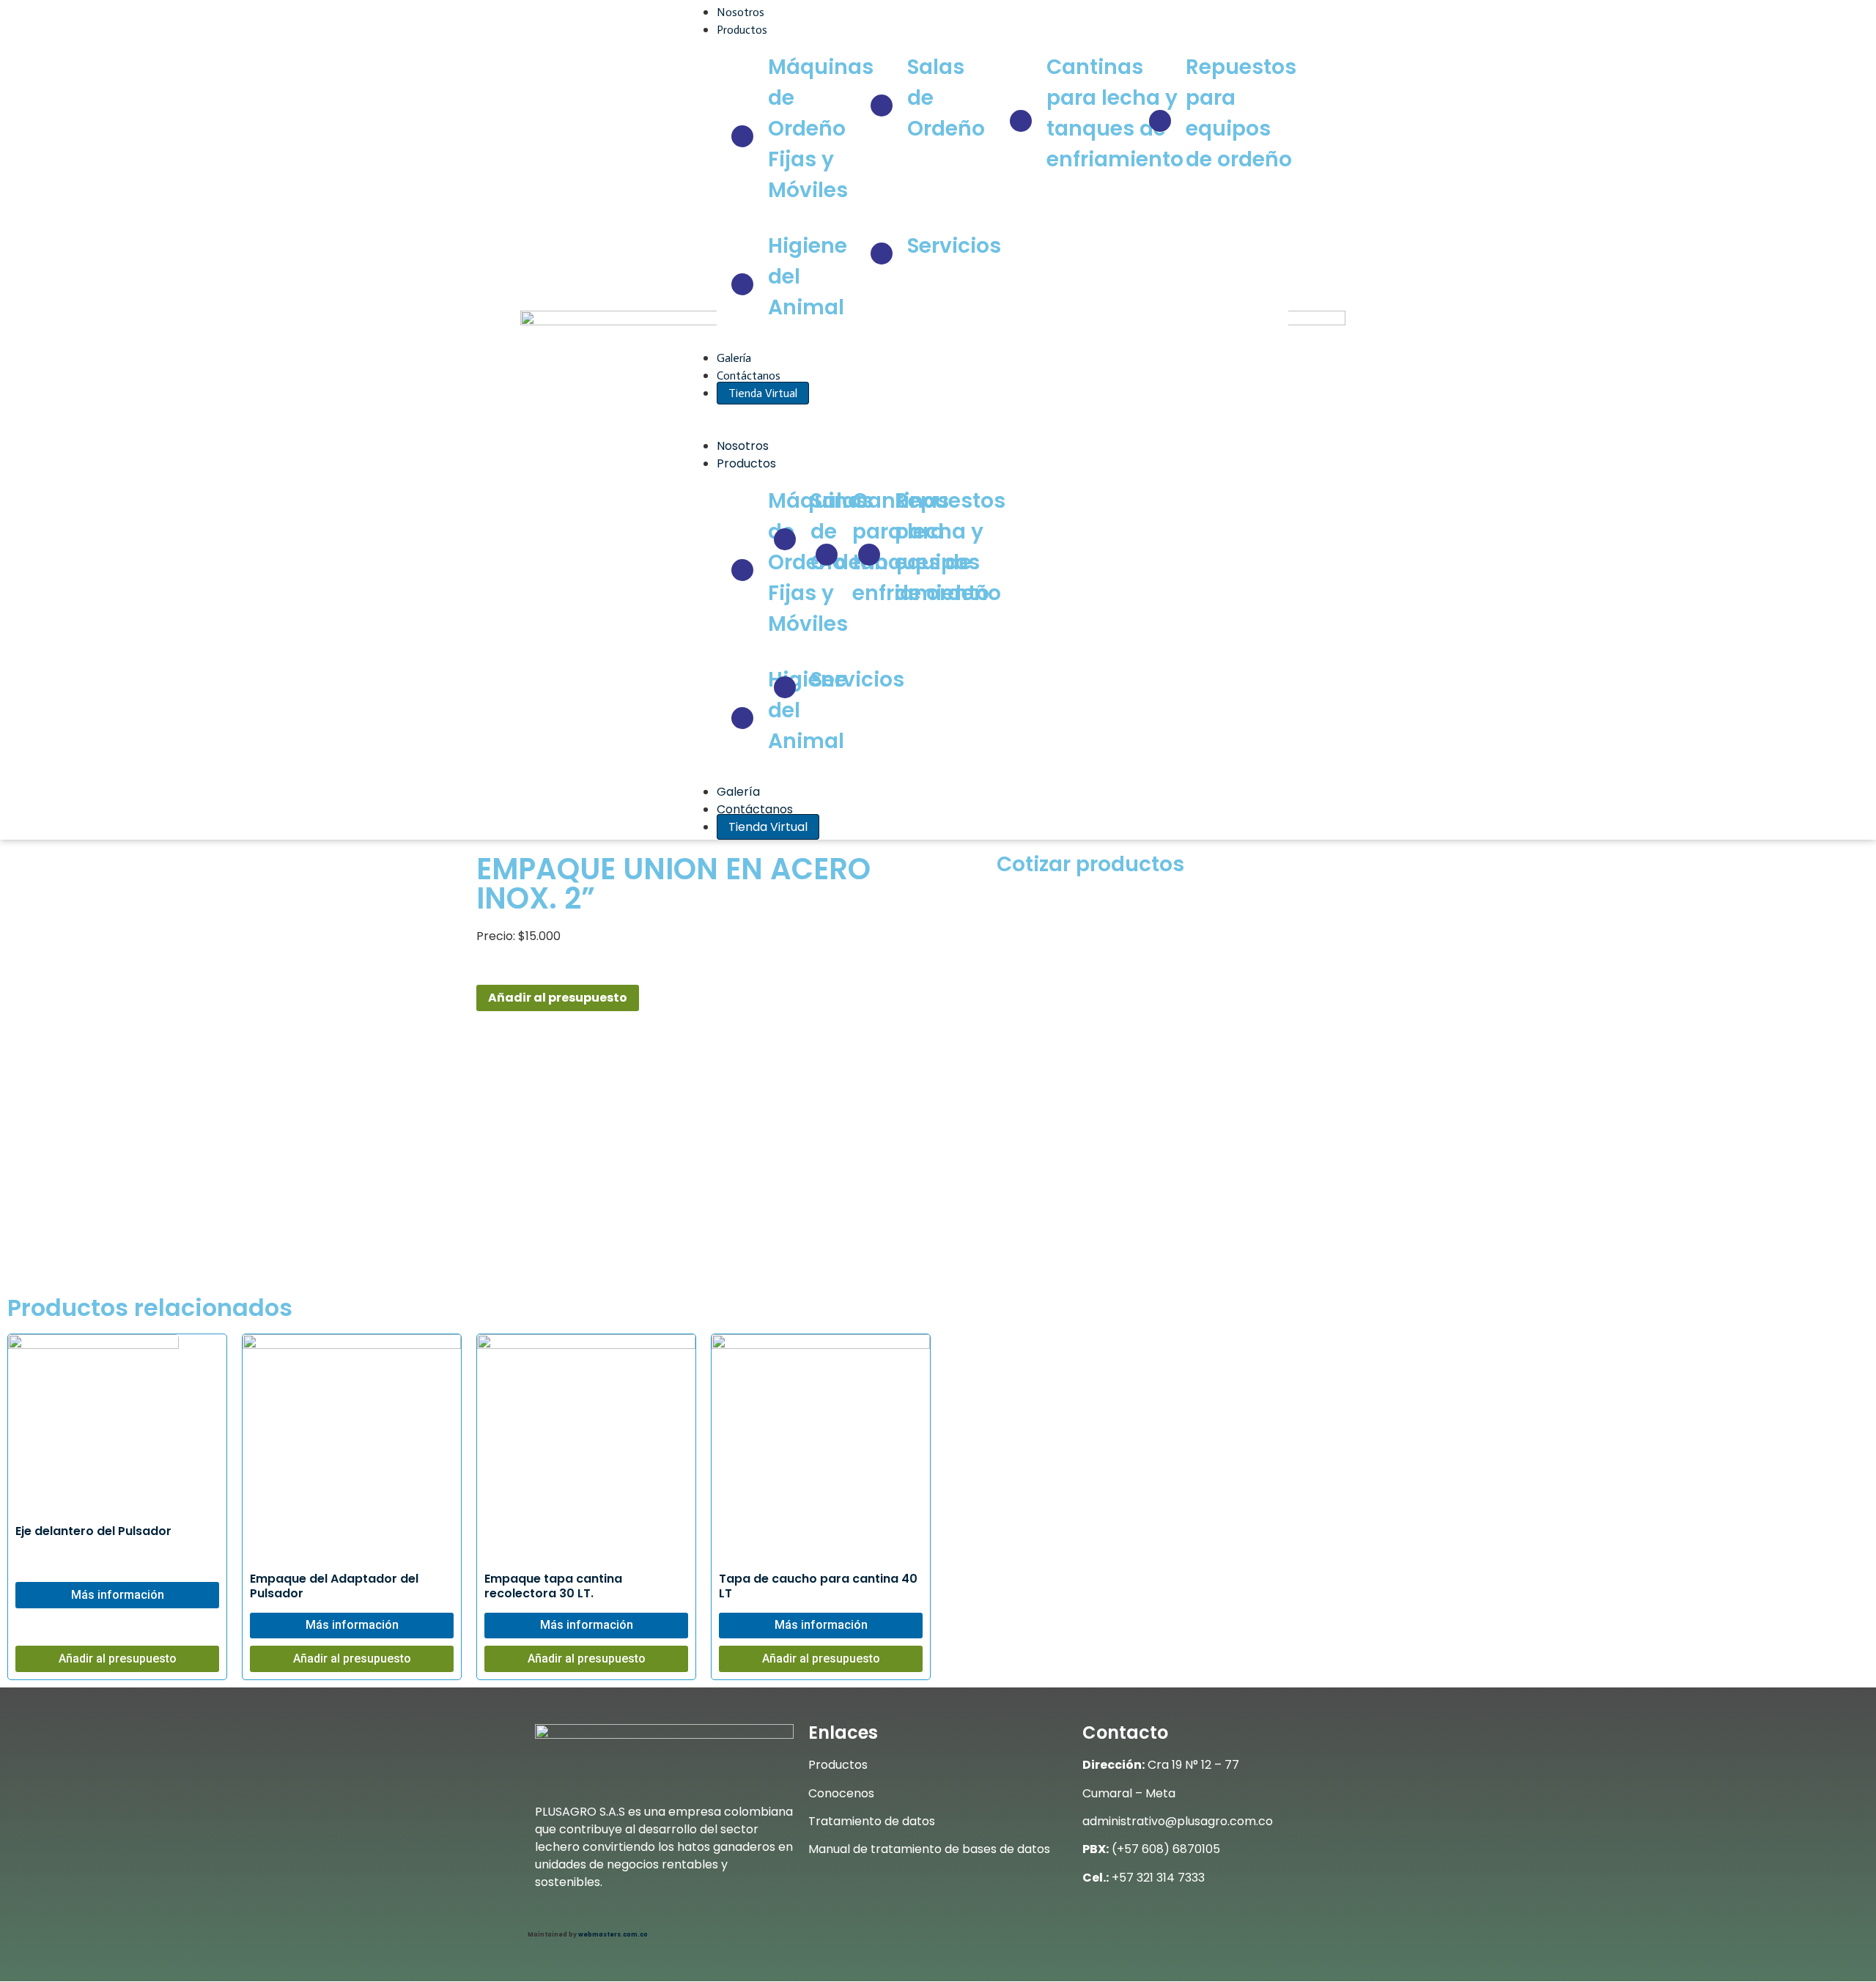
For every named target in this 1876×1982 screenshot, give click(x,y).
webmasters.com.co (613, 1935)
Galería (734, 358)
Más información (118, 1595)
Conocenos (841, 1793)
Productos (743, 30)
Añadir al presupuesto (558, 998)
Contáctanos (749, 376)
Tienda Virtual (763, 393)
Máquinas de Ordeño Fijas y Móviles (821, 129)
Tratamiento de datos (872, 1821)
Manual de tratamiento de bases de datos (929, 1849)
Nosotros (741, 12)
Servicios (954, 246)
